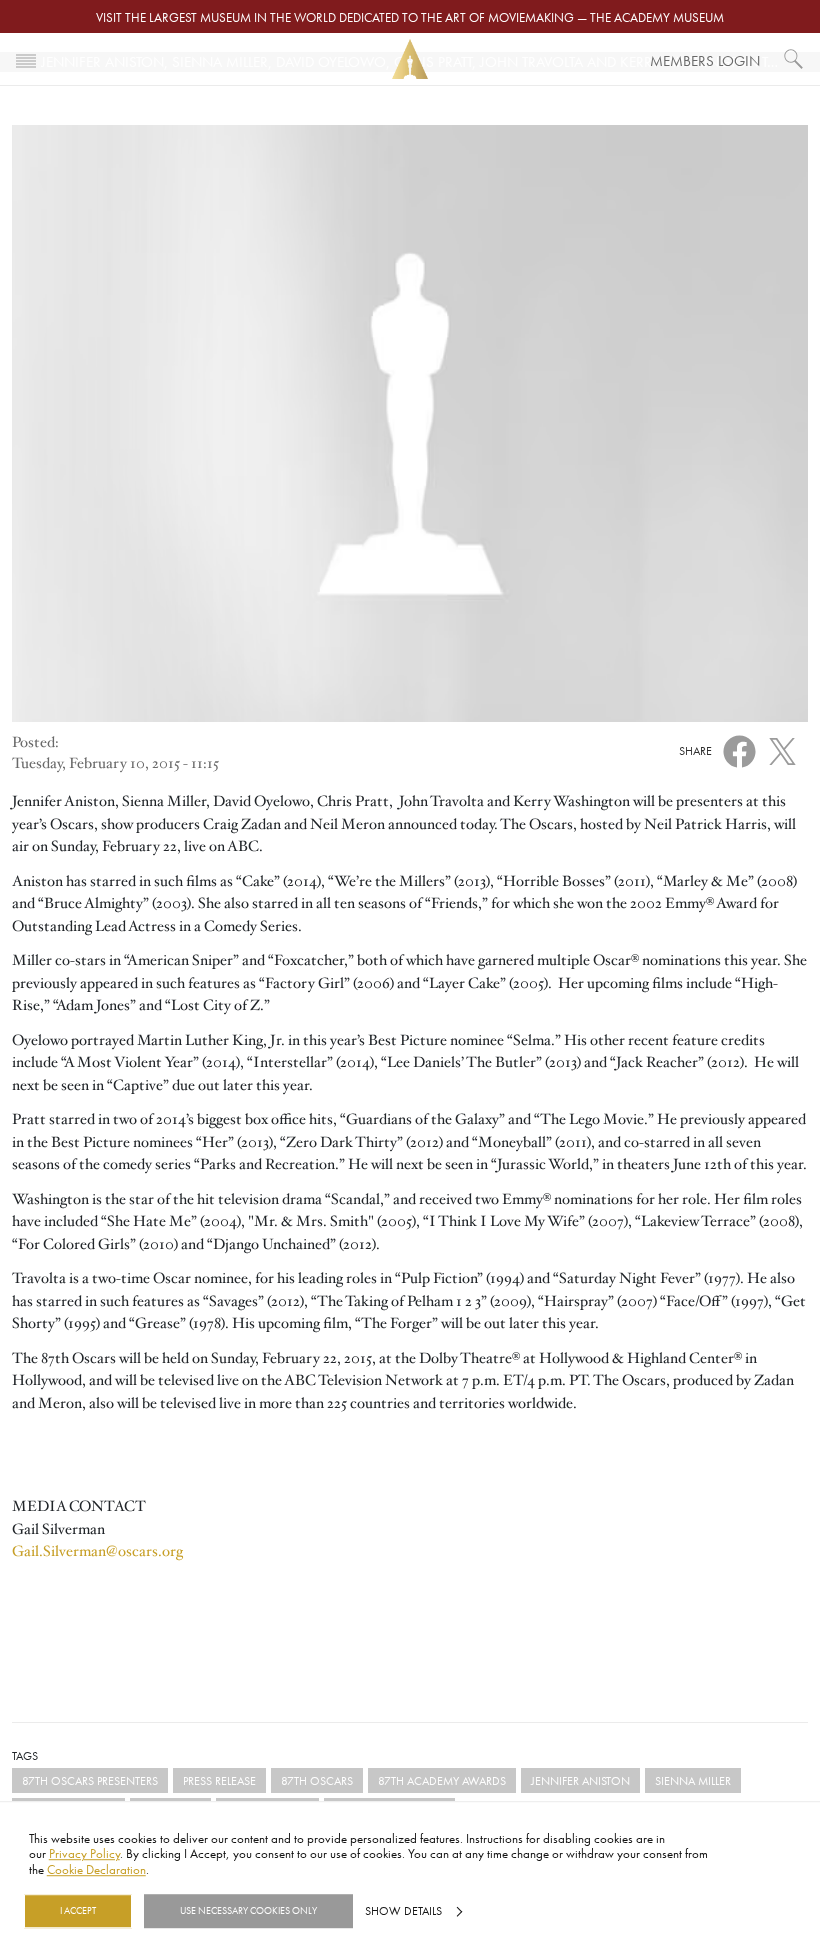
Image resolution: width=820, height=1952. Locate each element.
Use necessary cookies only (248, 1911)
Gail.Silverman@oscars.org (97, 1551)
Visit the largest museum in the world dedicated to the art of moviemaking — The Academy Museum (410, 17)
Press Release (219, 1780)
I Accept (78, 1911)
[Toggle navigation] (26, 59)
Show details (403, 1911)
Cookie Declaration (96, 1869)
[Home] (410, 59)
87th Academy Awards (442, 1780)
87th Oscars (317, 1780)
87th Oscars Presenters (90, 1780)
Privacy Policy (84, 1854)
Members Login (705, 60)
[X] (782, 747)
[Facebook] (739, 749)
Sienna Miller (693, 1780)
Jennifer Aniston (580, 1780)
